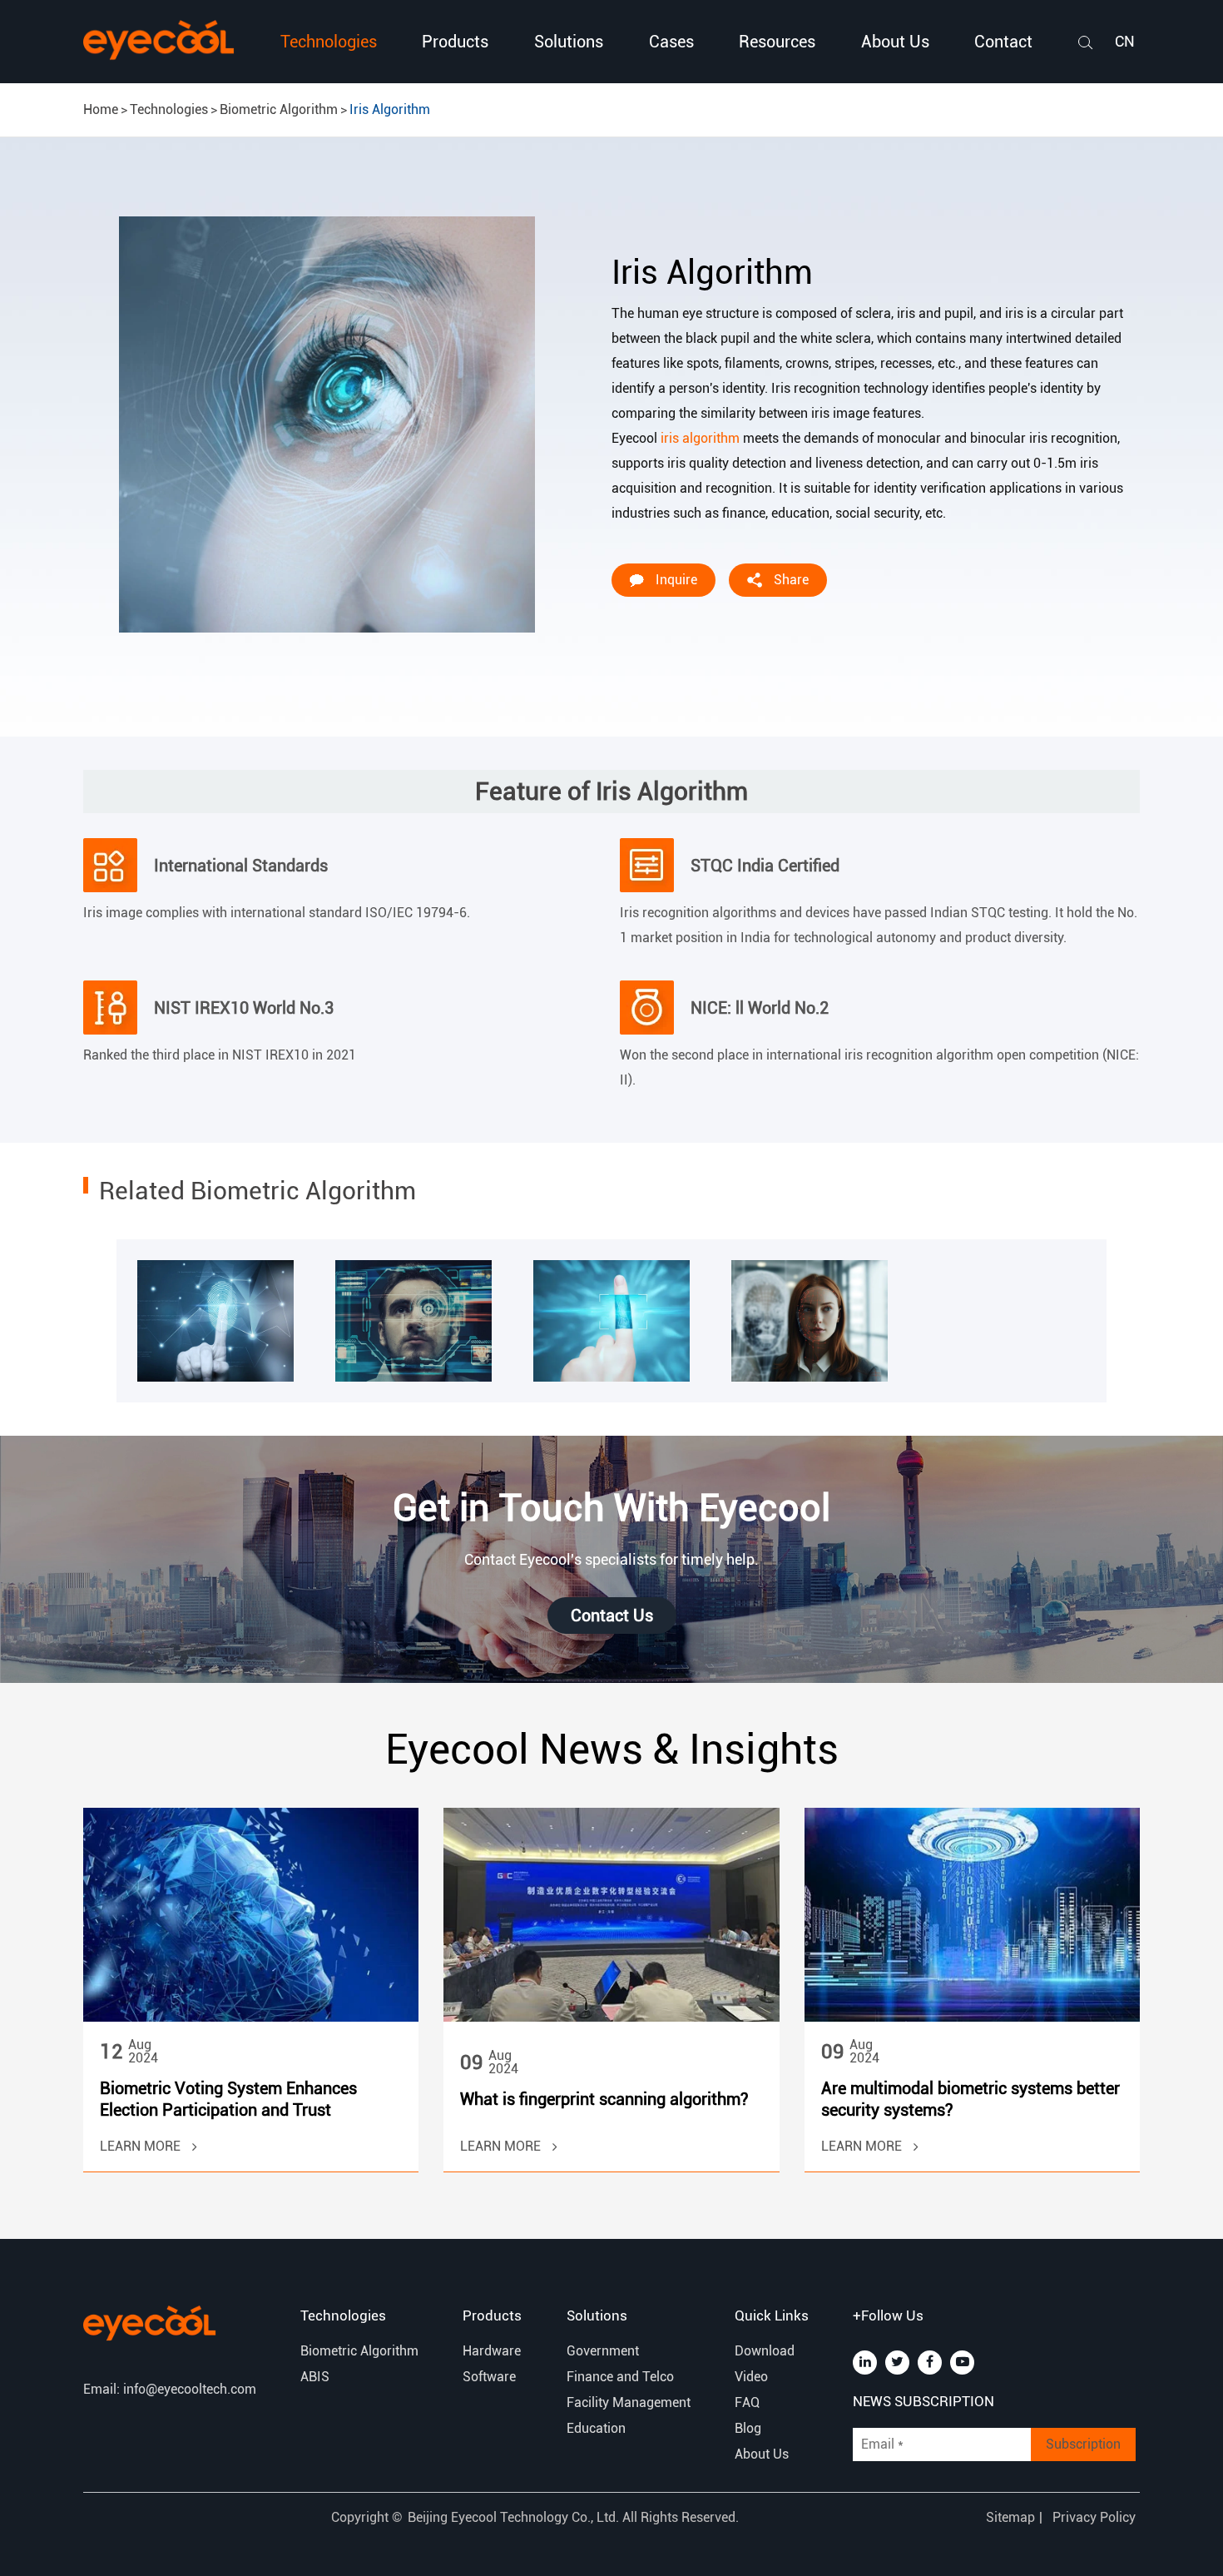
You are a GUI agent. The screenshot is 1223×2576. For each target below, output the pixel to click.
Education (596, 2428)
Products (455, 42)
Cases (671, 42)
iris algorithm (700, 438)
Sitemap (1010, 2517)
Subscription (1083, 2444)
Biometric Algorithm (279, 109)
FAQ (747, 2402)
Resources (777, 42)
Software (489, 2377)
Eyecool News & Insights (612, 1750)
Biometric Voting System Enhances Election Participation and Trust (228, 2099)
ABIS (315, 2377)
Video (751, 2377)
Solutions (569, 42)
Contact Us (612, 1616)
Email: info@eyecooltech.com (170, 2389)
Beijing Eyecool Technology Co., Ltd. (515, 2517)
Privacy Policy (1094, 2517)
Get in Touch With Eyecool (611, 1508)
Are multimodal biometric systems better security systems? (970, 2099)
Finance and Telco (620, 2377)
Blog (748, 2428)
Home (101, 109)
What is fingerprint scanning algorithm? (604, 2099)
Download (765, 2351)
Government (603, 2351)
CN (1125, 41)
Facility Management (629, 2402)
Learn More (142, 2146)
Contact (1003, 42)
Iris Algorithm (390, 109)
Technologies (329, 42)
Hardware (492, 2351)
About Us (895, 42)
